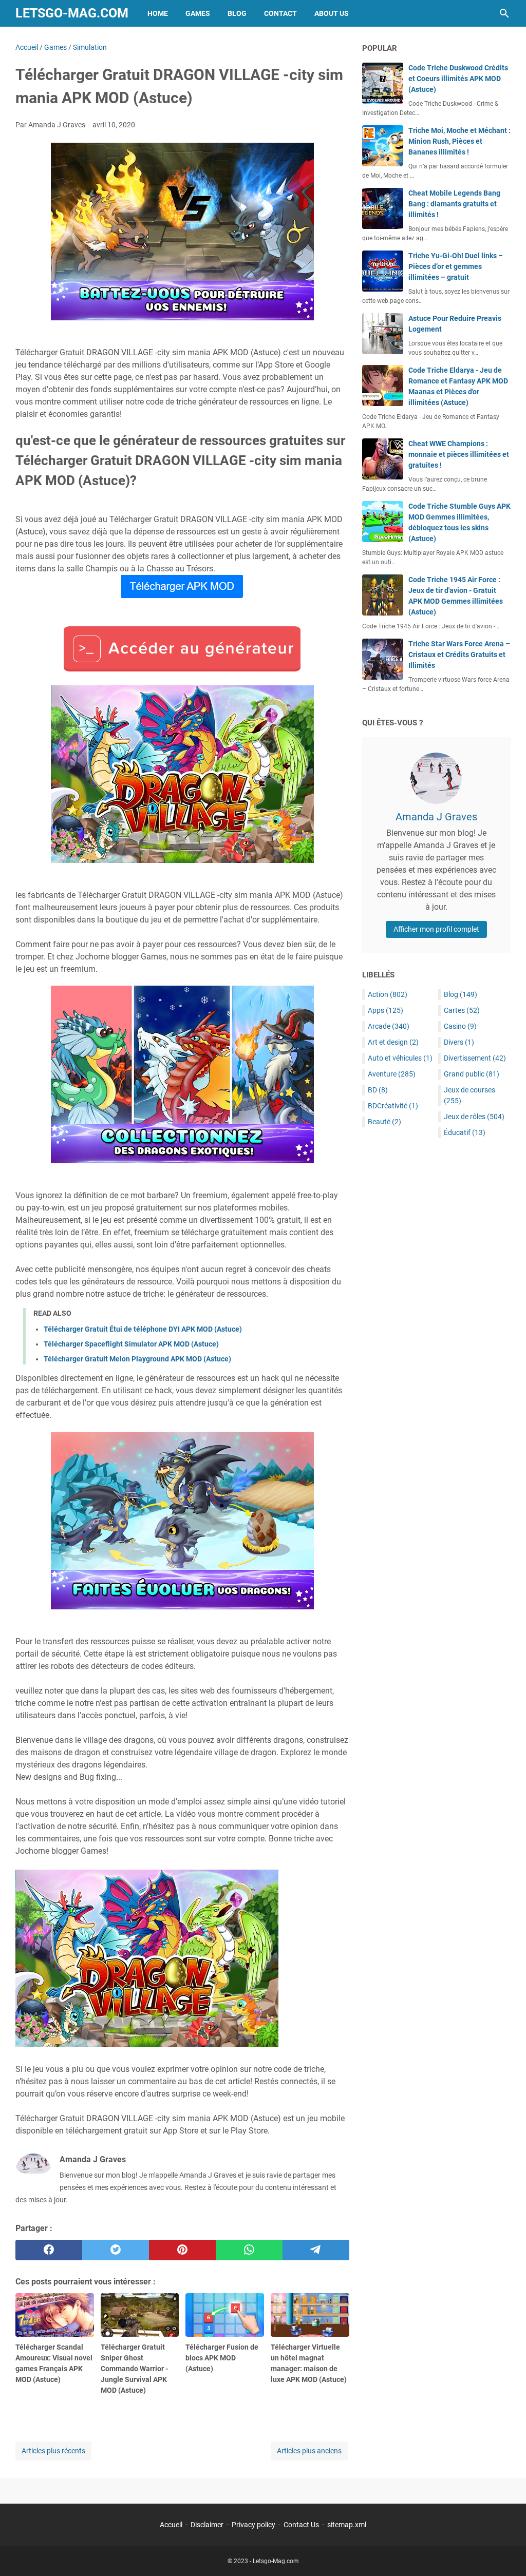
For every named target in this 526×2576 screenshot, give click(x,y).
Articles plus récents (53, 2451)
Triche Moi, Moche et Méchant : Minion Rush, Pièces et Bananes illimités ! (459, 141)
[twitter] (116, 2250)
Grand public (472, 1074)
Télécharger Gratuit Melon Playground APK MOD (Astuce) (137, 1359)
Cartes (462, 1010)
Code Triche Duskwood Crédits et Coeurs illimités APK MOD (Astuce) (458, 79)
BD (378, 1090)
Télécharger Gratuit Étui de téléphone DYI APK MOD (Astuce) (143, 1329)
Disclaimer (207, 2525)
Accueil (171, 2525)
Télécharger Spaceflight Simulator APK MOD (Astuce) (131, 1344)
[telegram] (316, 2250)
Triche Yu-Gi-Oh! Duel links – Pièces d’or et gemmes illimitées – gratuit (456, 266)
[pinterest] (182, 2250)
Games (198, 13)
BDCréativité (393, 1106)
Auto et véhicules (400, 1058)
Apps (386, 1010)
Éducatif (465, 1132)
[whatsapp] (249, 2250)
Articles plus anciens (309, 2451)
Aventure (392, 1074)
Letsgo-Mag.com (72, 13)
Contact (280, 13)
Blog (237, 13)
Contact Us (301, 2525)
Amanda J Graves (436, 817)
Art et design (393, 1042)
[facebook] (49, 2250)
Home (158, 13)
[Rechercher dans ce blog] (504, 13)
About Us (332, 13)
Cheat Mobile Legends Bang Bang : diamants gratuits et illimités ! (454, 204)
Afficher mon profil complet (436, 929)
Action (388, 994)
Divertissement (475, 1058)
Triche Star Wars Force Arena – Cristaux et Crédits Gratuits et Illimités (459, 655)
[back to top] (505, 2553)
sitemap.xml (347, 2525)
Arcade (389, 1026)
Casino (460, 1026)
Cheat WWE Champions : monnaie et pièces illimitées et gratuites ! (459, 454)
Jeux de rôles (474, 1117)
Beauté (384, 1122)
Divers (459, 1042)
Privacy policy (253, 2525)
